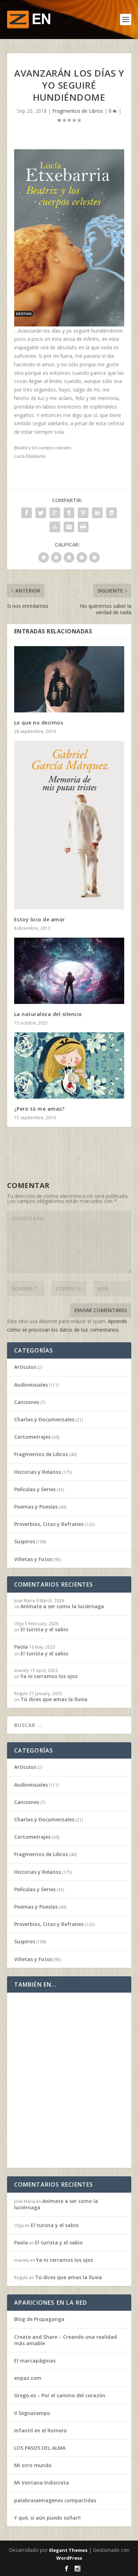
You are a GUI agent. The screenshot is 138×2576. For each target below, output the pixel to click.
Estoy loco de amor (40, 919)
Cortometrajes (32, 1437)
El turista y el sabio (44, 1629)
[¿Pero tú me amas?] (69, 1065)
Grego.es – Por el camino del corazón (60, 2395)
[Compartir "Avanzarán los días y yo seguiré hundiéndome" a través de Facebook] (27, 513)
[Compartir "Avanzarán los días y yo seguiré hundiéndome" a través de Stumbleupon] (55, 527)
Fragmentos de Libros (78, 111)
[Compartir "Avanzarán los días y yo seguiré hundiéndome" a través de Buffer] (111, 513)
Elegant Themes (68, 2550)
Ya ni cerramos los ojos (49, 1676)
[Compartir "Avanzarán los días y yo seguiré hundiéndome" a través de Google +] (55, 513)
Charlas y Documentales (44, 1419)
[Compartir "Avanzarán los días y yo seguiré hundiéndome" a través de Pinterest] (83, 513)
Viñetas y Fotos (33, 1559)
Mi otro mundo (33, 2465)
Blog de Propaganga (39, 2319)
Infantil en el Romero (41, 2430)
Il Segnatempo (32, 2413)
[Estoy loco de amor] (69, 825)
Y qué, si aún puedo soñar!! (47, 2518)
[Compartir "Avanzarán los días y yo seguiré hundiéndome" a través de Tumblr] (69, 513)
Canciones (27, 1402)
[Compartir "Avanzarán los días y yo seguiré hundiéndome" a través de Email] (69, 527)
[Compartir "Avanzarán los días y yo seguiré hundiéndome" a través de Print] (83, 527)
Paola (21, 1647)
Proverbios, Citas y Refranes (49, 1524)
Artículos (25, 1367)
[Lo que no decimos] (69, 679)
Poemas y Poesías (36, 1507)
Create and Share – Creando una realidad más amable (65, 2340)
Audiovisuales (31, 1385)
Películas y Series (35, 1489)
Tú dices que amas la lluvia (54, 1699)
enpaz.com (28, 2378)
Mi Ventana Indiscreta (42, 2483)
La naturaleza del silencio (48, 1014)
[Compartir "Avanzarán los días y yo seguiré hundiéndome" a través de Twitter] (41, 513)
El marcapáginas (35, 2361)
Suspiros (25, 1541)
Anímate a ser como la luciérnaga (62, 1606)
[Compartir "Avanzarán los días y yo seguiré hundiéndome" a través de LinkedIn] (97, 513)
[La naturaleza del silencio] (69, 971)
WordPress (69, 2558)
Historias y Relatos (38, 1472)
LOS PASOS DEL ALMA (40, 2448)
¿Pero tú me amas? (39, 1109)
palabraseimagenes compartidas (55, 2500)
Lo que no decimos (39, 723)
